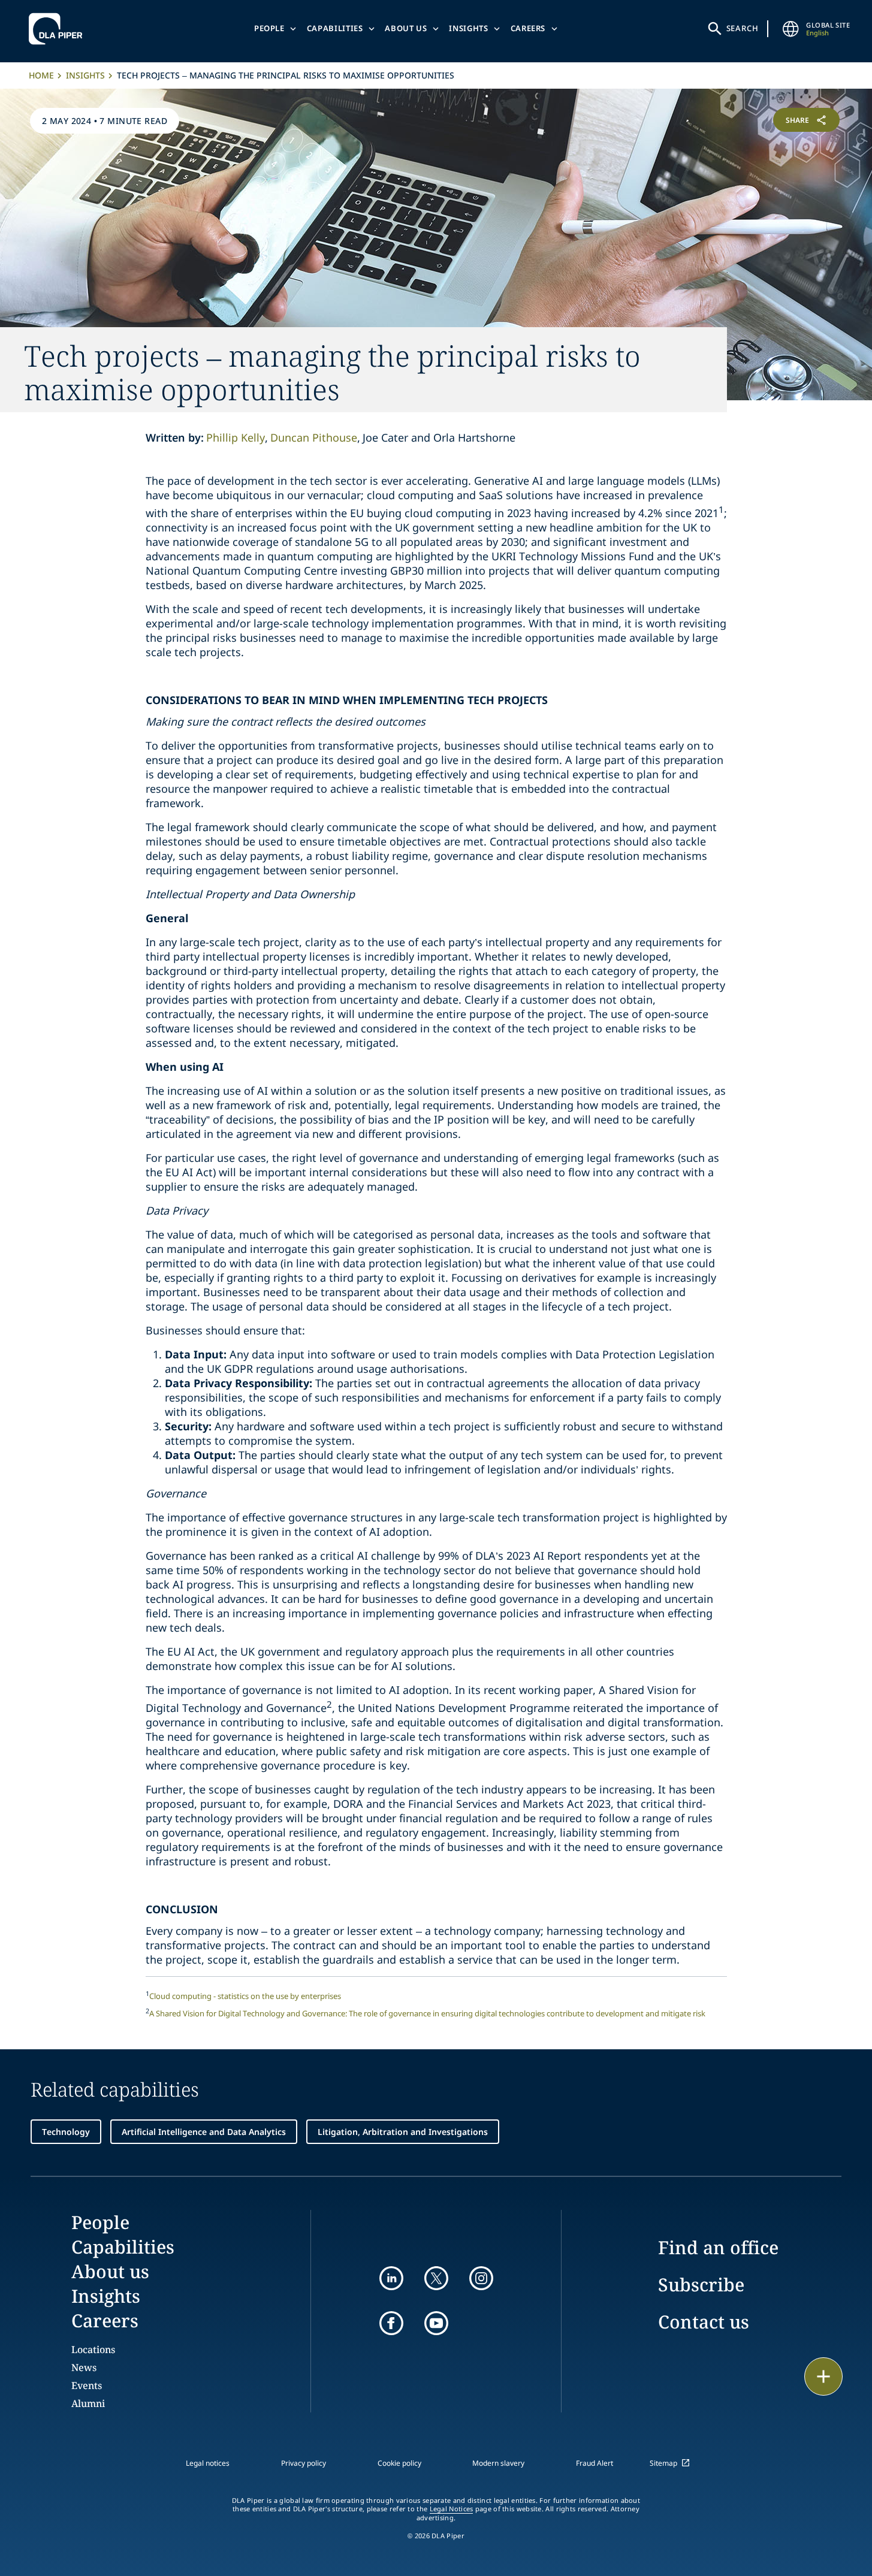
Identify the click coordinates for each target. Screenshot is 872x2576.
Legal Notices (452, 2509)
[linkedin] (391, 2278)
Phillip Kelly (236, 437)
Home (41, 75)
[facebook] (391, 2323)
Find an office (718, 2247)
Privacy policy (304, 2463)
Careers (528, 28)
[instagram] (481, 2278)
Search (743, 28)
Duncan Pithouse (314, 437)
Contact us (704, 2322)
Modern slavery (498, 2463)
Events (87, 2385)
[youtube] (436, 2323)
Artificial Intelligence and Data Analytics (204, 2132)
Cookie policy (399, 2463)
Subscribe (701, 2284)
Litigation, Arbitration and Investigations (403, 2132)
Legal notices (208, 2463)
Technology (66, 2132)
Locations (93, 2349)
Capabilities (335, 28)
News (84, 2367)
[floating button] (823, 2376)
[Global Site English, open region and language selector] (790, 29)
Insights (468, 28)
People (269, 28)
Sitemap (663, 2463)
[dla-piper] (59, 29)
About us (406, 28)
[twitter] (436, 2278)
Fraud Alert (595, 2463)
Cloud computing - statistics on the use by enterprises (245, 1996)
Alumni (88, 2403)
